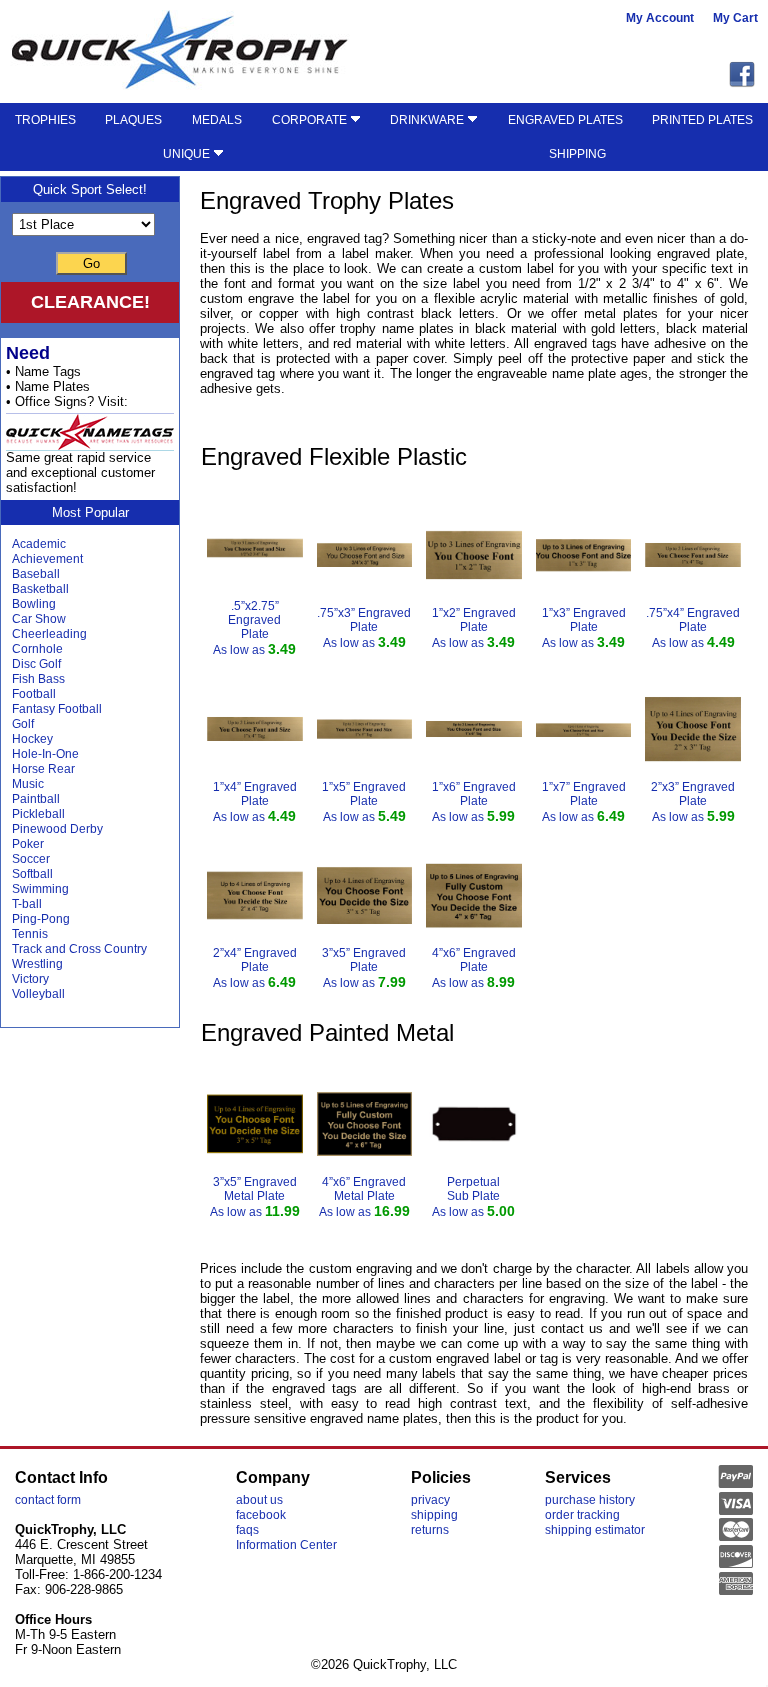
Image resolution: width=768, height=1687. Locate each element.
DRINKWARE (428, 120)
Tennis (30, 934)
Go (91, 263)
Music (28, 784)
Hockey (32, 739)
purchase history (590, 1500)
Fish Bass (38, 679)
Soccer (31, 859)
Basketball (40, 589)
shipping (434, 1515)
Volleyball (38, 994)
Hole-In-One (45, 754)
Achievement (47, 559)
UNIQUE (188, 154)
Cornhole (37, 649)
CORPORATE (311, 120)
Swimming (40, 889)
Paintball (36, 799)
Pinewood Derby (57, 829)
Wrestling (37, 964)
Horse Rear (43, 769)
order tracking (582, 1515)
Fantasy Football (57, 709)
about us (259, 1500)
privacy (430, 1500)
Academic (39, 544)
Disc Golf (36, 664)
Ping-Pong (41, 919)
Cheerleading (49, 634)
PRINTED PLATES (702, 120)
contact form (48, 1500)
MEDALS (217, 120)
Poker (28, 844)
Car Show (39, 619)
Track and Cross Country (79, 949)
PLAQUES (133, 120)
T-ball (27, 904)
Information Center (286, 1545)
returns (430, 1530)
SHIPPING (577, 154)
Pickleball (38, 814)
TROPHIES (45, 120)
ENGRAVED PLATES (565, 120)
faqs (247, 1530)
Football (34, 694)
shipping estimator (595, 1530)
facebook (261, 1515)
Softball (32, 874)
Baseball (36, 574)
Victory (30, 979)
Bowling (34, 604)
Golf (23, 724)
